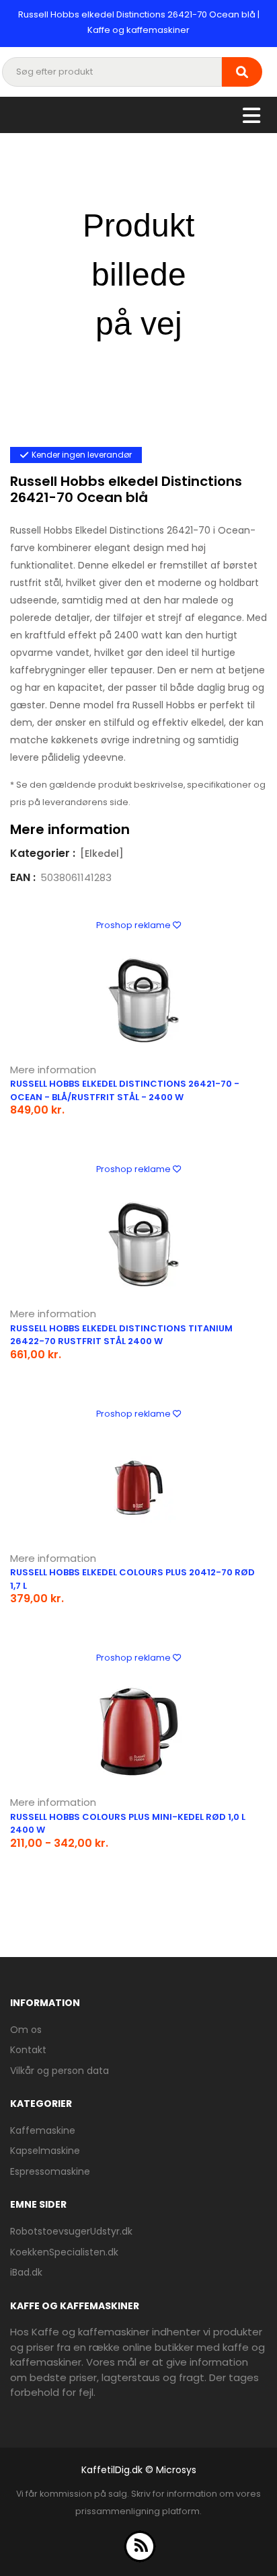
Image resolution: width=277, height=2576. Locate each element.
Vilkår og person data (60, 2071)
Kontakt (28, 2050)
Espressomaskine (50, 2171)
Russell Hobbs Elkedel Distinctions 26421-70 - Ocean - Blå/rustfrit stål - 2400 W (125, 1090)
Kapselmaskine (45, 2151)
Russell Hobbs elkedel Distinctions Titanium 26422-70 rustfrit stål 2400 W (121, 1335)
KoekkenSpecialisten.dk (64, 2252)
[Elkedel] (102, 854)
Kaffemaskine (43, 2130)
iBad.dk (26, 2272)
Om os (26, 2030)
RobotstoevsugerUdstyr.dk (71, 2231)
